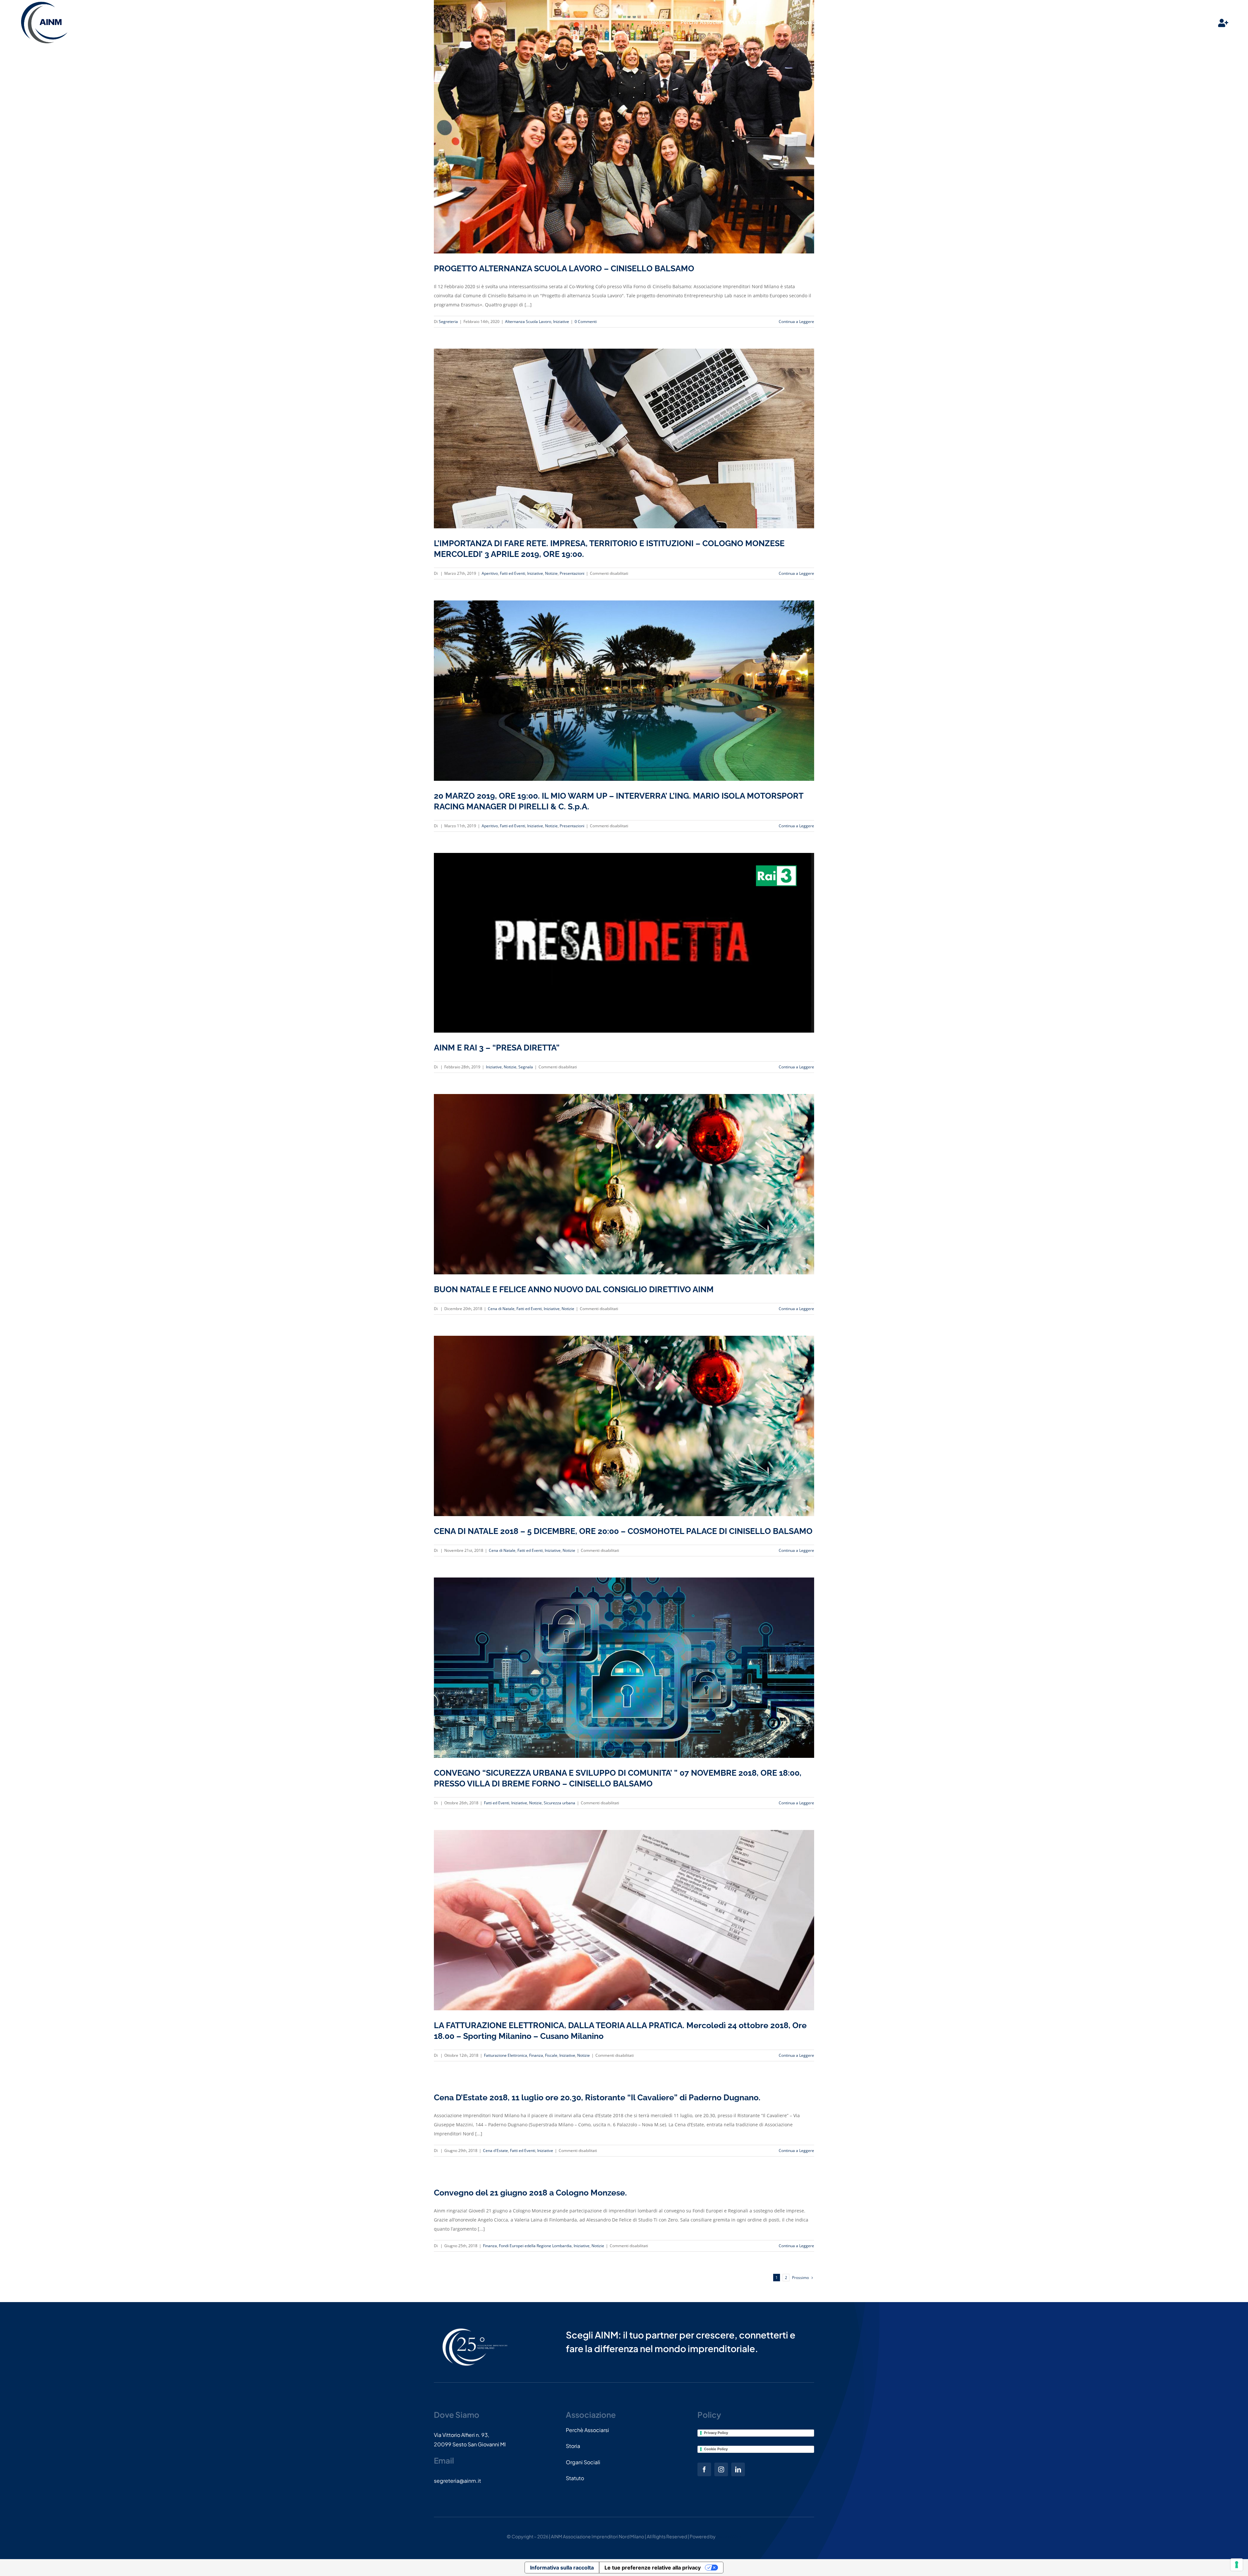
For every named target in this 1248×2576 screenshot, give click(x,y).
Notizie (551, 573)
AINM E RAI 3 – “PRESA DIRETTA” (497, 1048)
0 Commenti (586, 322)
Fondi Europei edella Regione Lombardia (535, 2246)
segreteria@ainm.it (457, 2481)
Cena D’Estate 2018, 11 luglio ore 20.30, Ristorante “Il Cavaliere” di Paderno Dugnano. (597, 2097)
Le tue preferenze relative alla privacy (653, 2568)
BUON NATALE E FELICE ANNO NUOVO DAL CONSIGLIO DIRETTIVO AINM (574, 1289)
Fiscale (551, 2055)
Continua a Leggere (796, 322)
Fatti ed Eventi (513, 573)
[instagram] (721, 2469)
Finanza (536, 2055)
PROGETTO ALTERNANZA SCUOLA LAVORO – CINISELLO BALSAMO (564, 268)
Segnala (526, 1067)
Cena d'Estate (495, 2151)
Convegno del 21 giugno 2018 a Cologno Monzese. (530, 2193)
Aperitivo (490, 573)
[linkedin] (738, 2469)
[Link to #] (1223, 23)
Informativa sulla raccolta (562, 2568)
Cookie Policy (716, 2449)
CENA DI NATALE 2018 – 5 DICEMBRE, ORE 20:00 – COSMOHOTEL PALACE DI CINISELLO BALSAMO (623, 1531)
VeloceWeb (729, 2536)
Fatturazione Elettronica (506, 2055)
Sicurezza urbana (559, 1803)
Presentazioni (572, 573)
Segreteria (448, 322)
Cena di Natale (501, 1309)
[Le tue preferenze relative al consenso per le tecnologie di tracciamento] (1237, 2565)
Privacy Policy (716, 2433)
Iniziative (561, 322)
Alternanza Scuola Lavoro (528, 322)
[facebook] (704, 2469)
